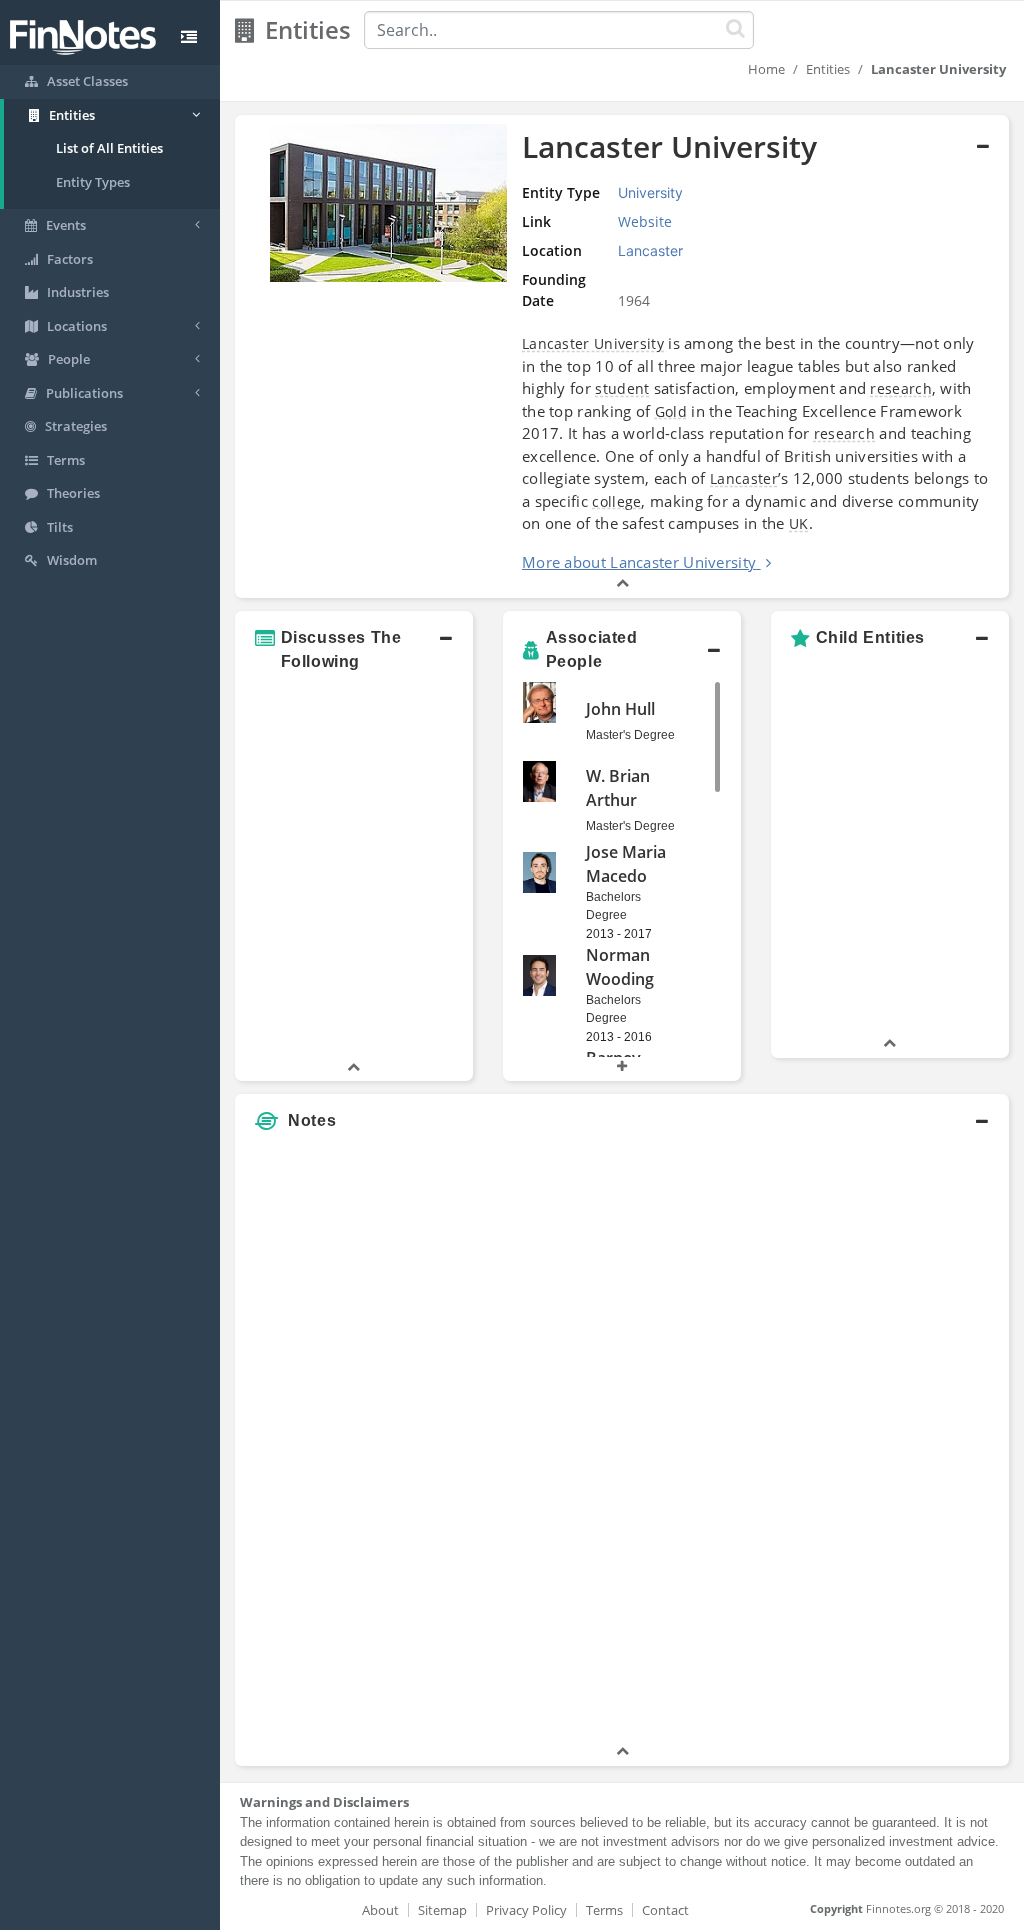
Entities (828, 69)
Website (645, 221)
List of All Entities (109, 148)
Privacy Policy (526, 1910)
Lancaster (744, 478)
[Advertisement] (908, 1441)
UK (799, 523)
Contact (665, 1910)
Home (766, 69)
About (380, 1910)
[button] (622, 356)
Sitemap (442, 1910)
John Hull (620, 709)
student (622, 388)
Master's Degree (630, 735)
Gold (671, 411)
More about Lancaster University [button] (639, 562)
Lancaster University (593, 343)
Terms (604, 1910)
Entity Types (93, 182)
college (616, 501)
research (900, 388)
